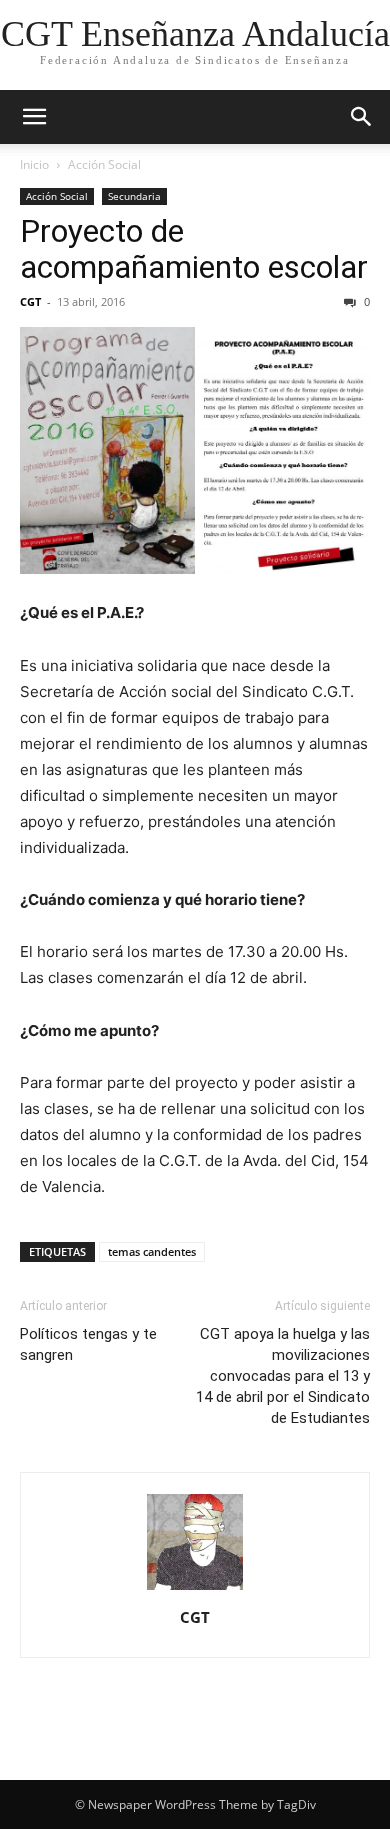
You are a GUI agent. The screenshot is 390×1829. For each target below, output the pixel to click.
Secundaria (134, 196)
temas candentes (152, 1251)
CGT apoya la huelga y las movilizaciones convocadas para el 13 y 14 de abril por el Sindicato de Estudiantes (283, 1376)
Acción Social (104, 164)
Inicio (34, 164)
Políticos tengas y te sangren (88, 1344)
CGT (30, 301)
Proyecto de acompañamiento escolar (194, 249)
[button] (34, 117)
